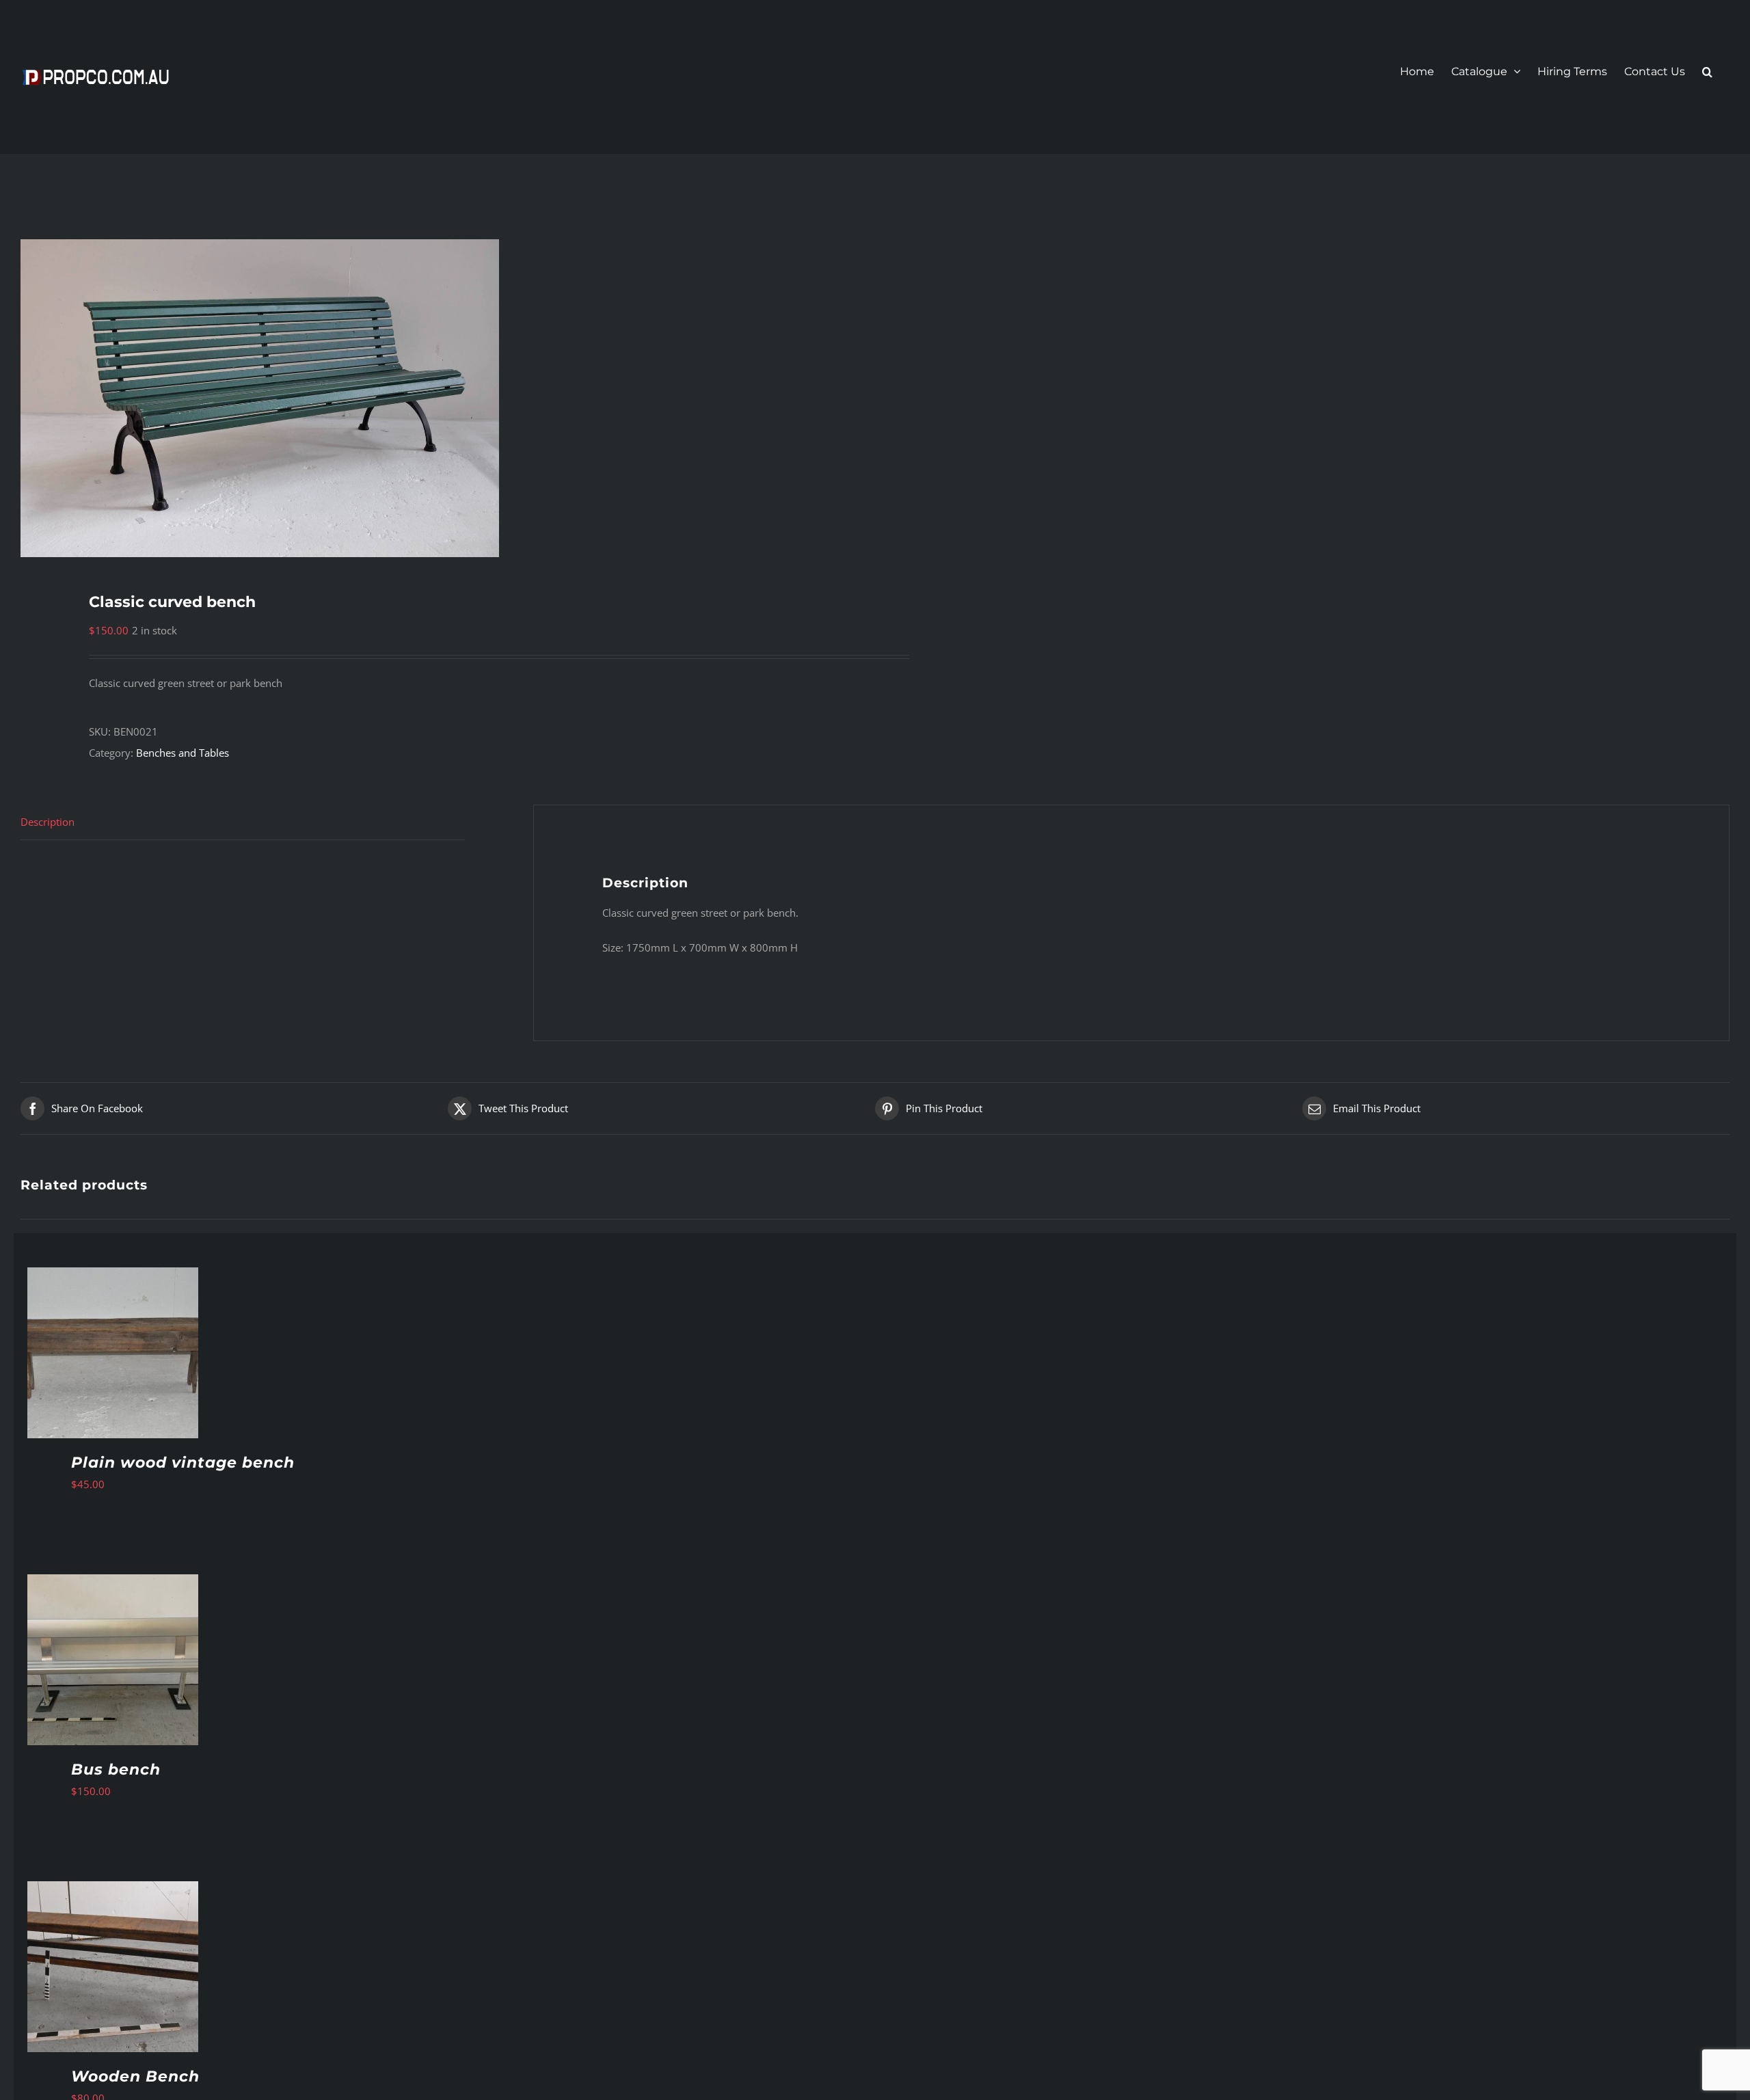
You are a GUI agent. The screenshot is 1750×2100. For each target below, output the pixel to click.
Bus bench (116, 1769)
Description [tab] (48, 822)
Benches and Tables (183, 753)
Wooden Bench (135, 2076)
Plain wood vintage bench (183, 1463)
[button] (1707, 72)
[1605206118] (431, 398)
